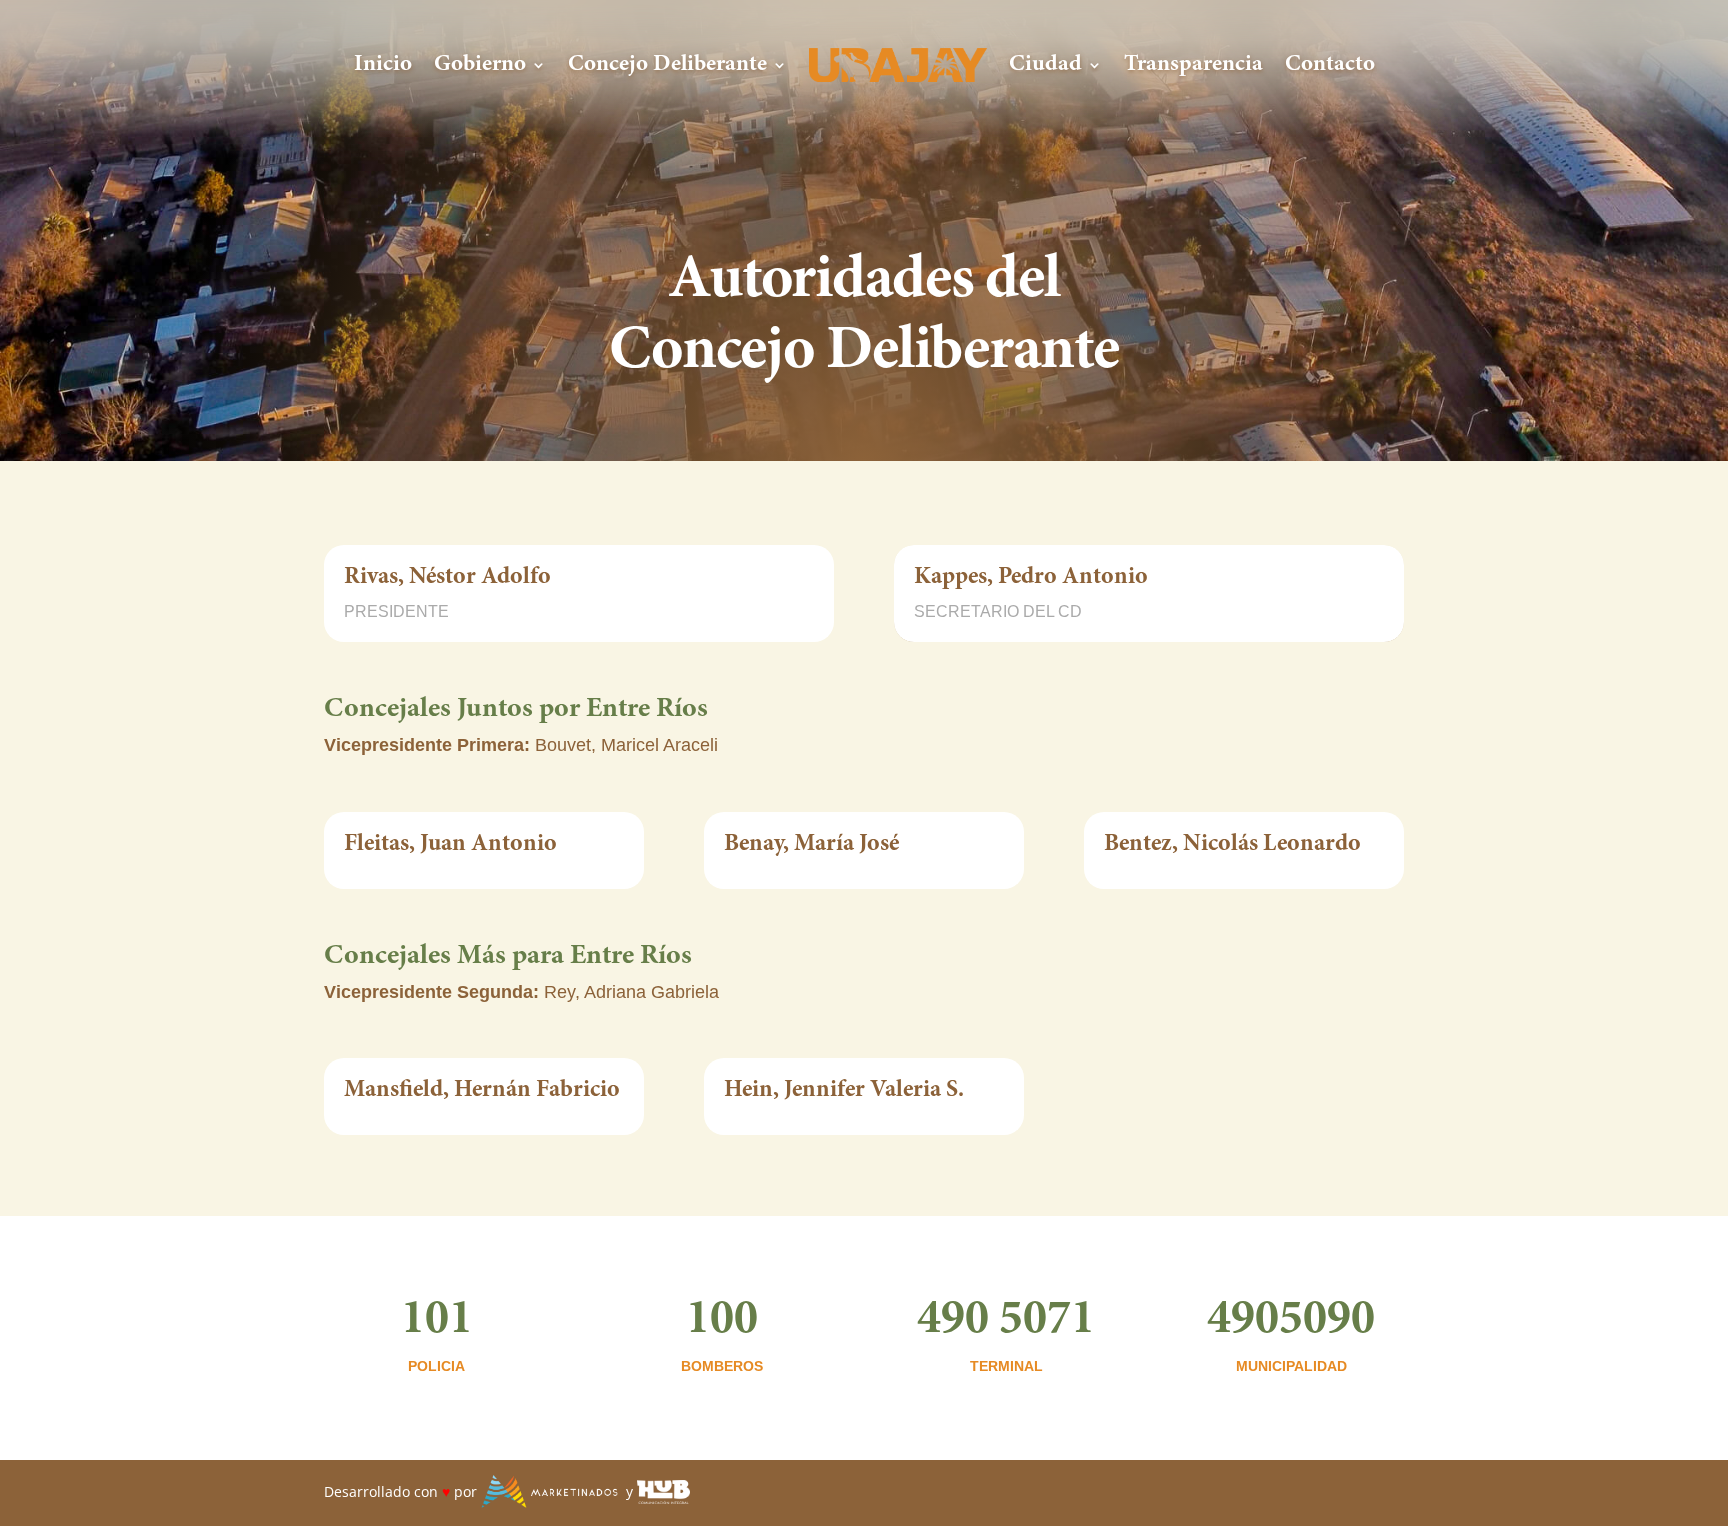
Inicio (383, 64)
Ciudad (1045, 64)
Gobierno (480, 64)
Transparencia (1193, 64)
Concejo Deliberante (667, 64)
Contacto (1330, 64)
